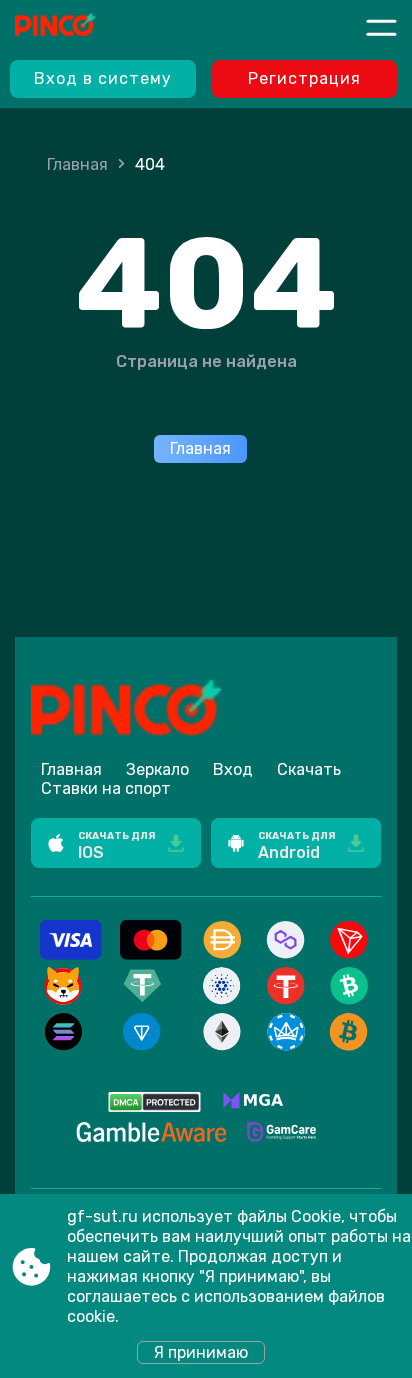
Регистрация (304, 78)
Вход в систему (103, 78)
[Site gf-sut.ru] (89, 27)
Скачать (309, 769)
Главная (77, 164)
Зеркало (157, 769)
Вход (233, 769)
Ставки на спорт (106, 788)
